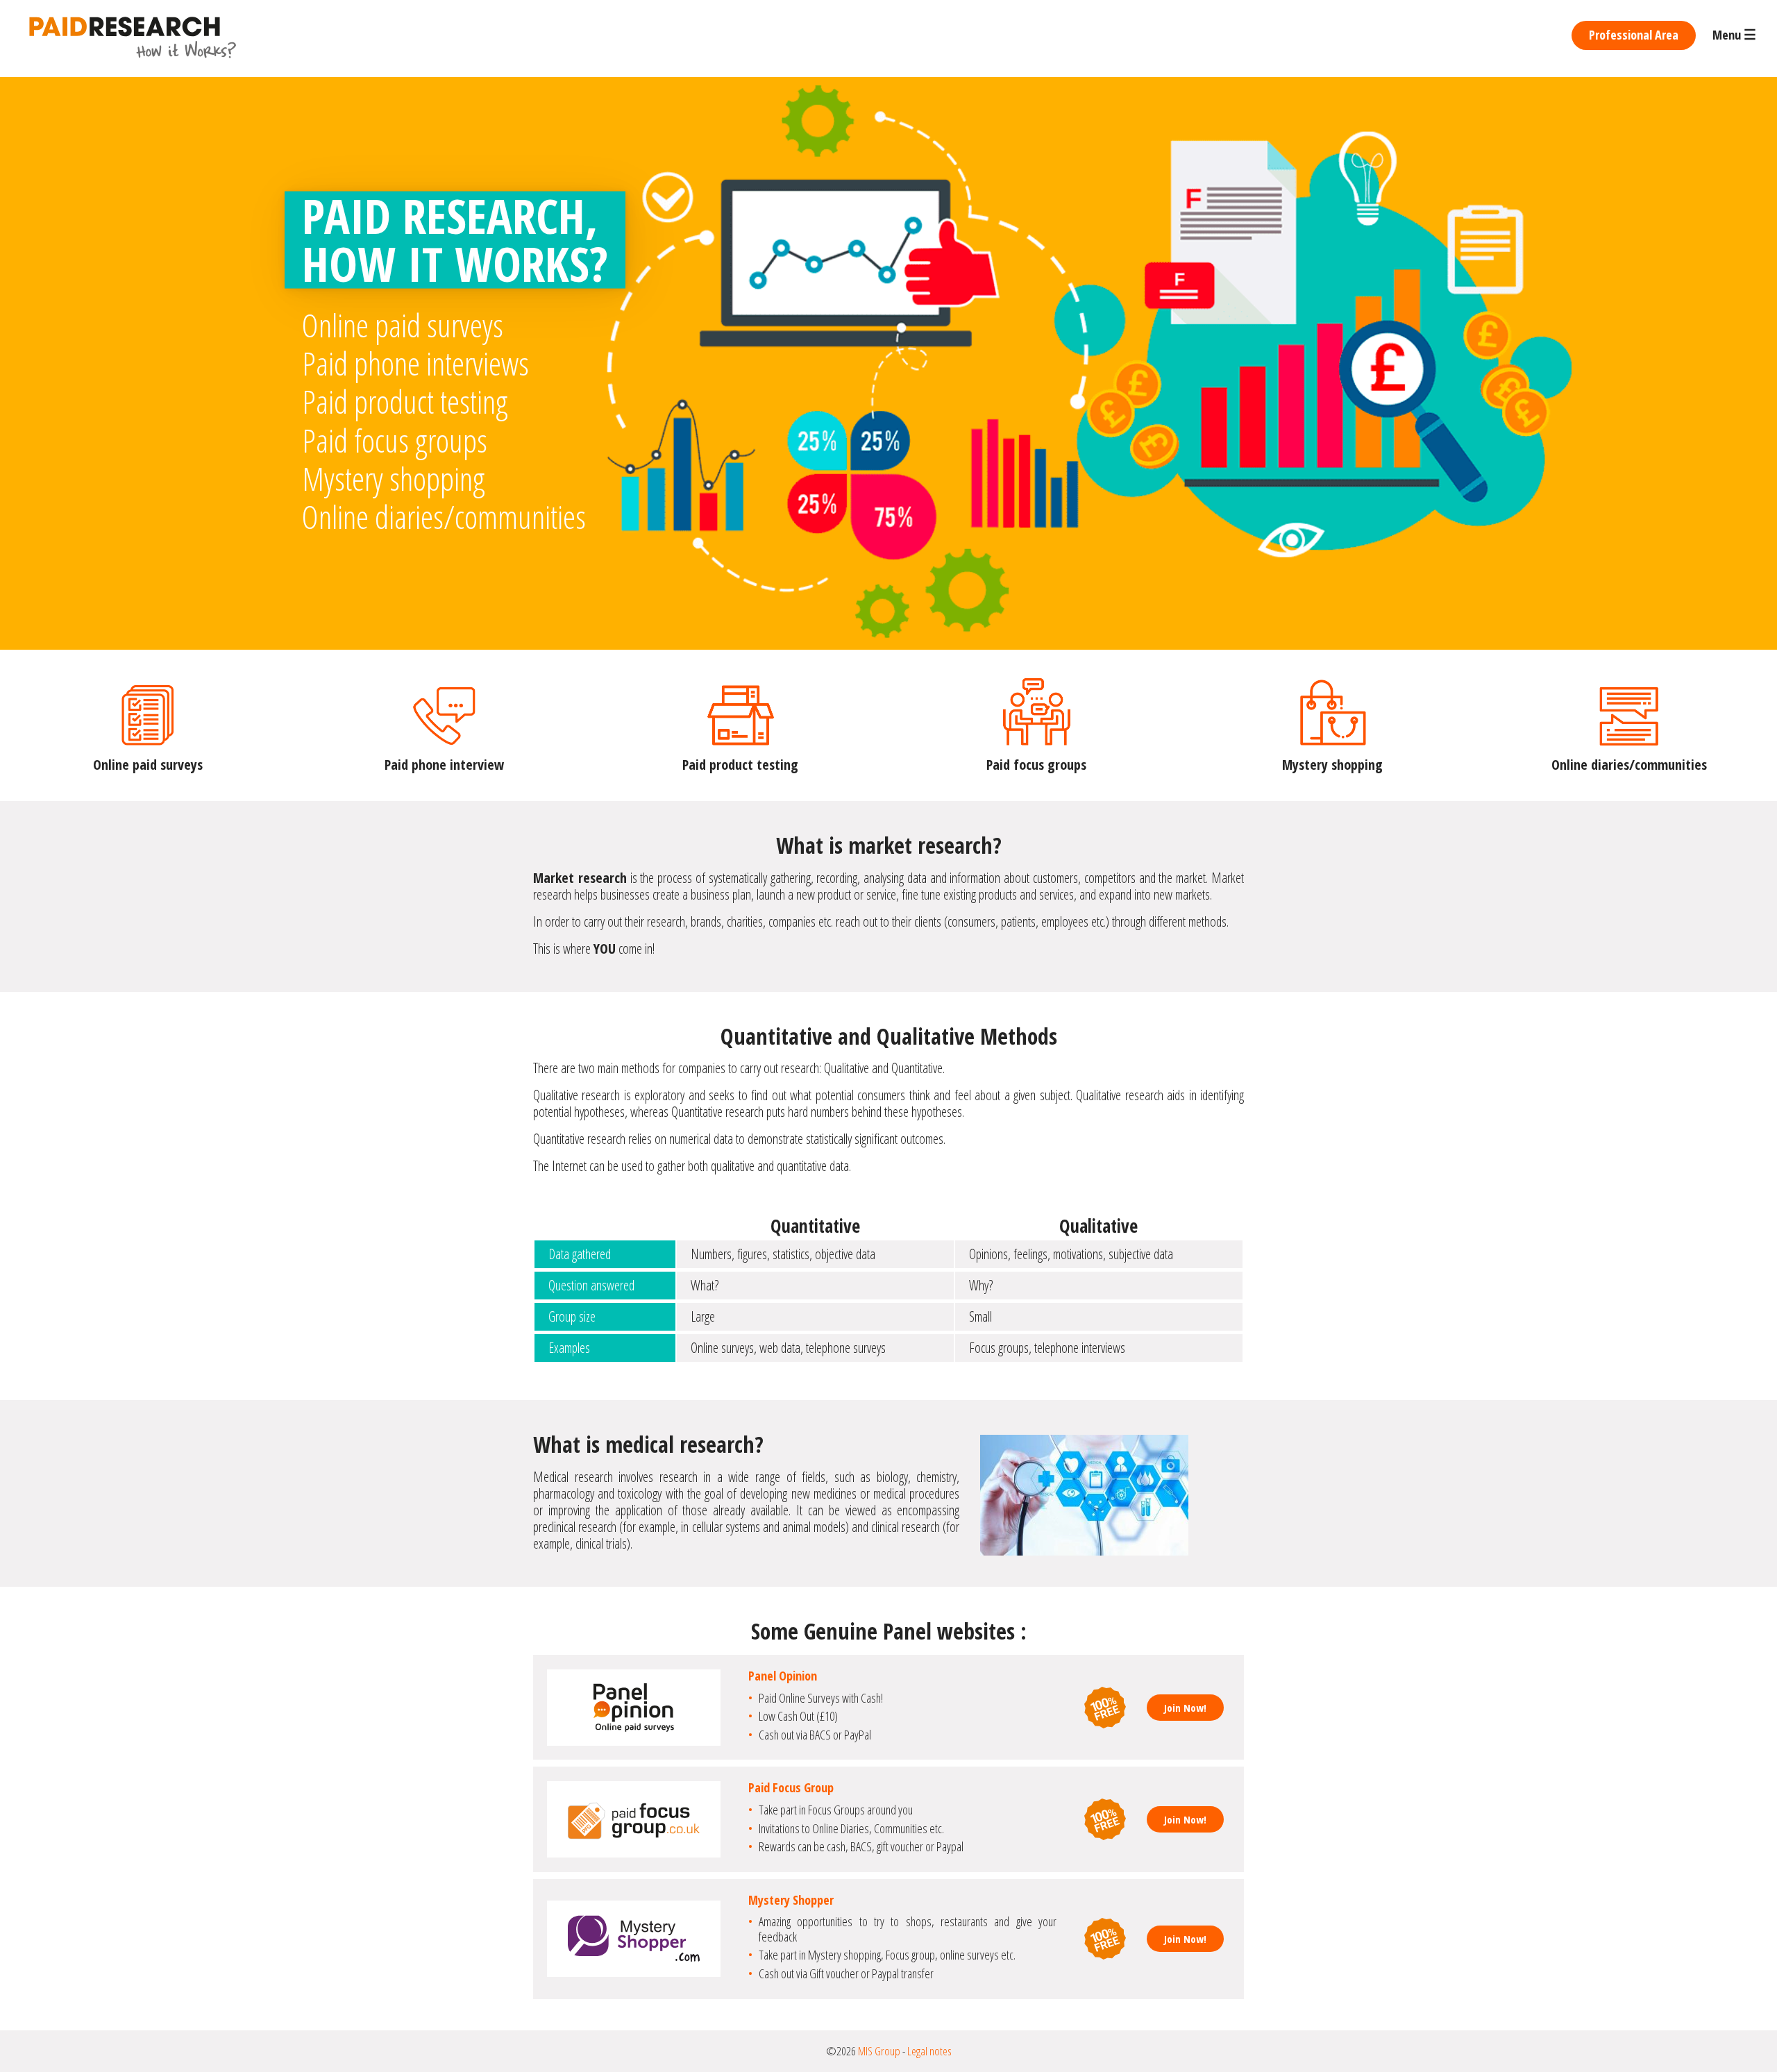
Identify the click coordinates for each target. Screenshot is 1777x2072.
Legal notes (929, 2051)
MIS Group (879, 2051)
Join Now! (1185, 1708)
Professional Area (1634, 35)
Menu (1734, 35)
